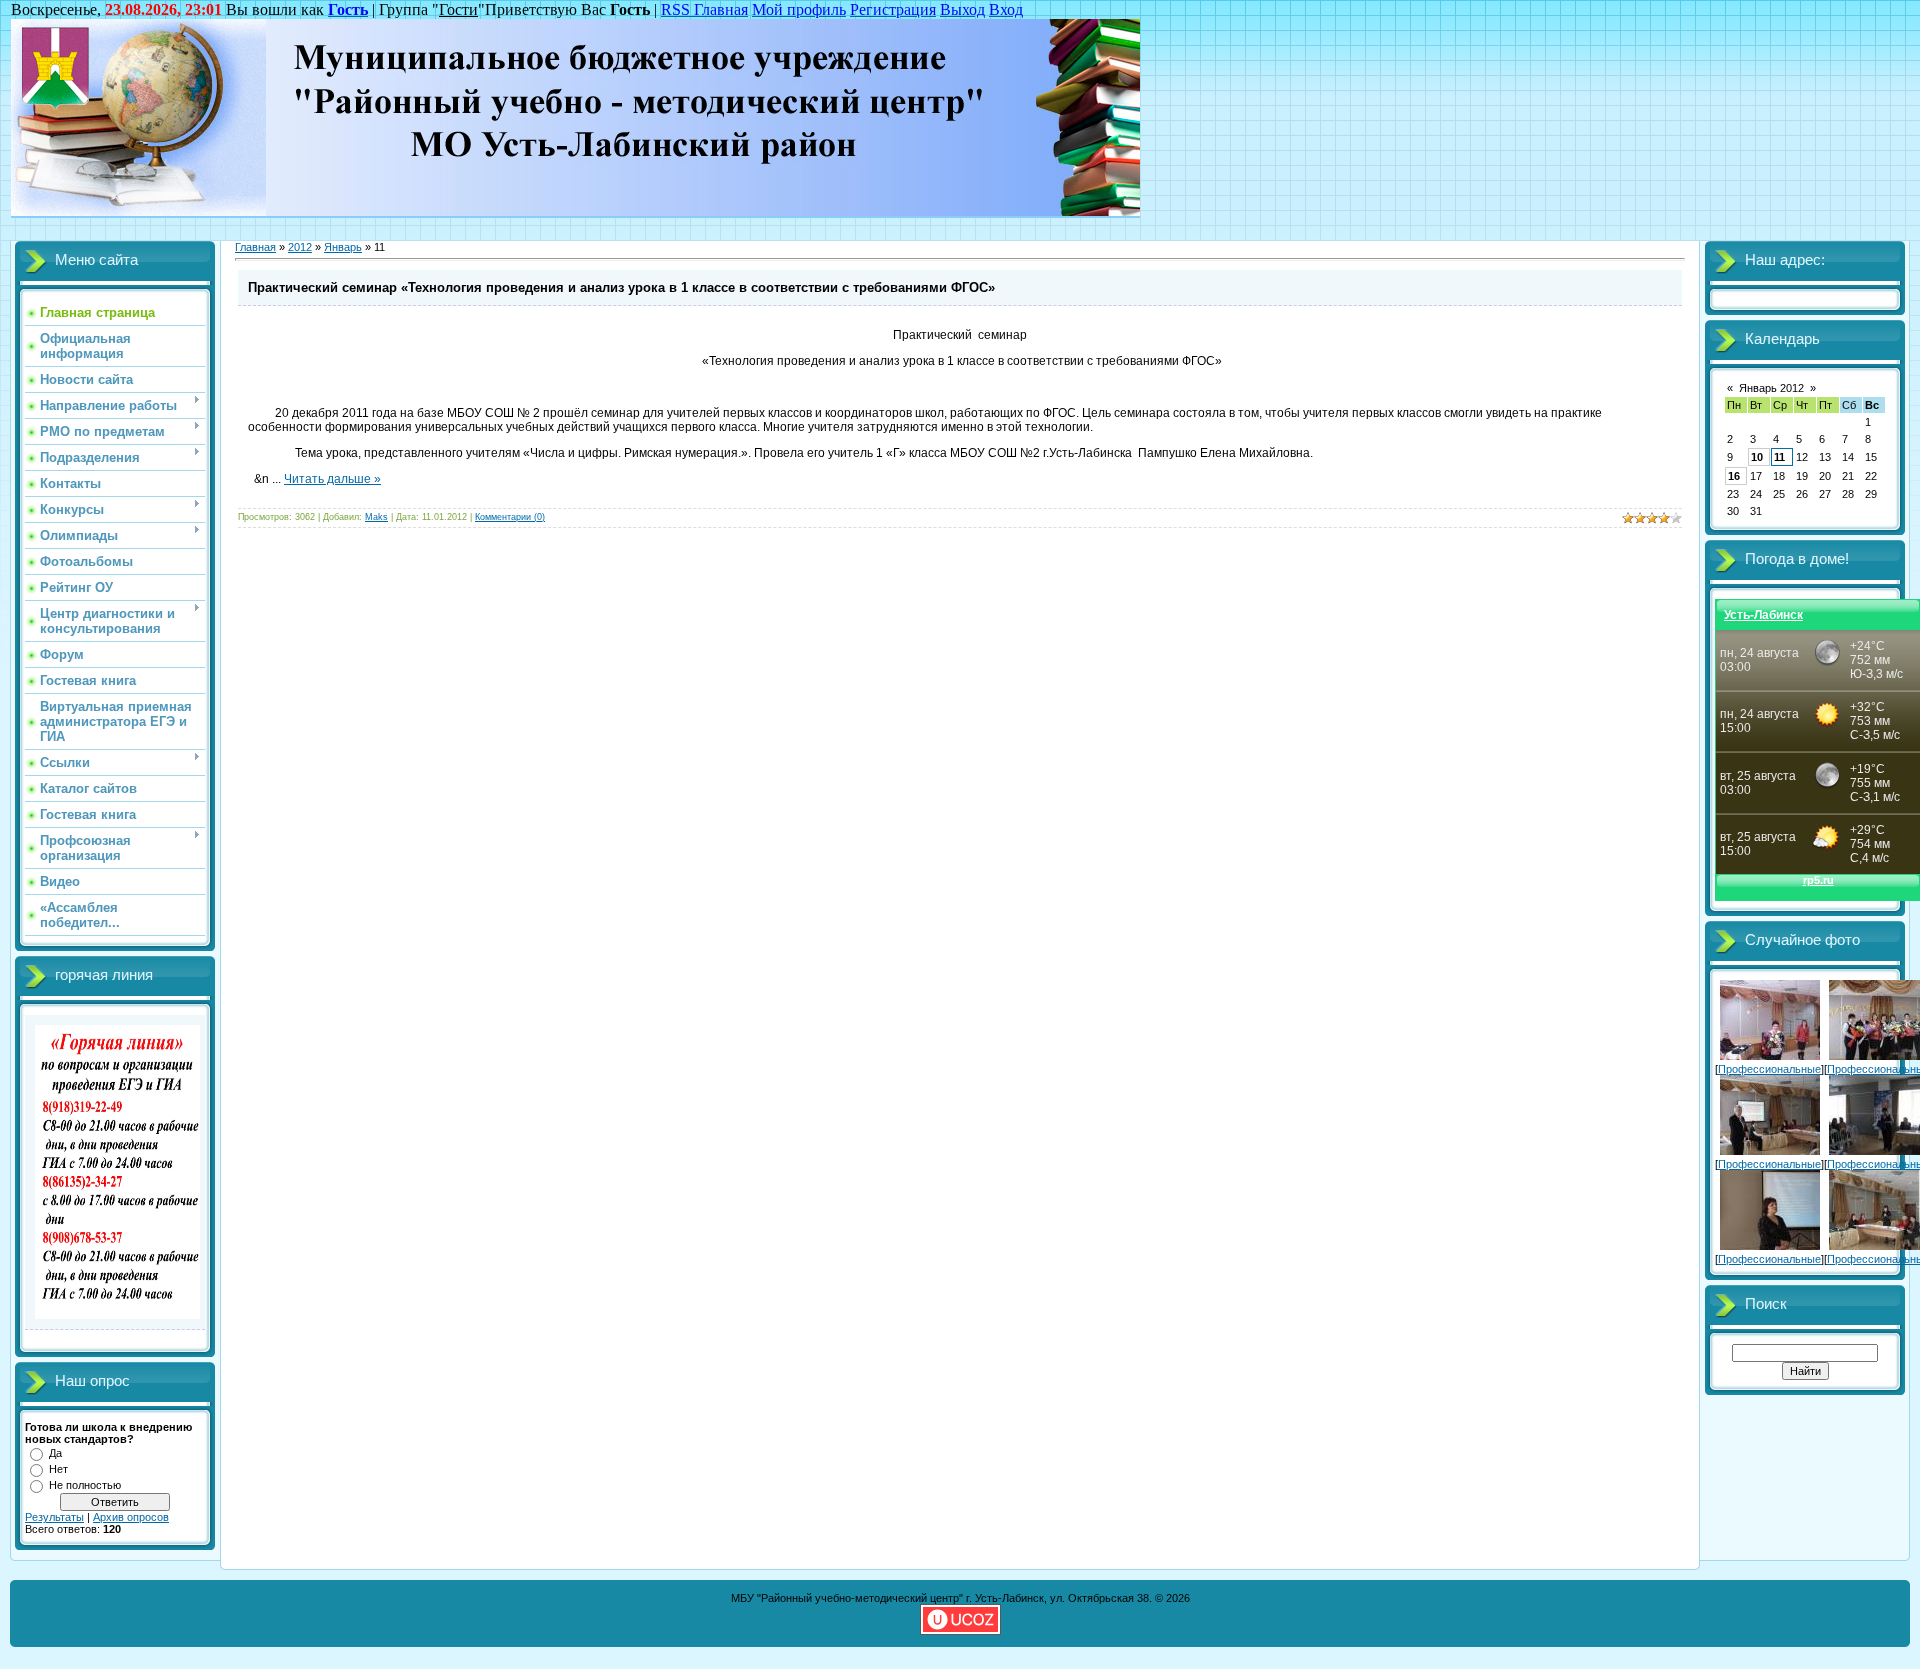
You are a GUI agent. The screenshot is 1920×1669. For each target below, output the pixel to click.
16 (1734, 476)
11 (1779, 457)
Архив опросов (131, 1517)
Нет (58, 1469)
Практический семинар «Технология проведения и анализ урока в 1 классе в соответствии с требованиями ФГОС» (621, 287)
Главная (255, 247)
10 (1757, 457)
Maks (376, 517)
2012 (300, 247)
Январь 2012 (1771, 388)
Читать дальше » (332, 479)
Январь (343, 247)
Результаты (54, 1517)
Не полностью (85, 1485)
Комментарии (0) (510, 517)
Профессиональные (1769, 1069)
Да (55, 1453)
